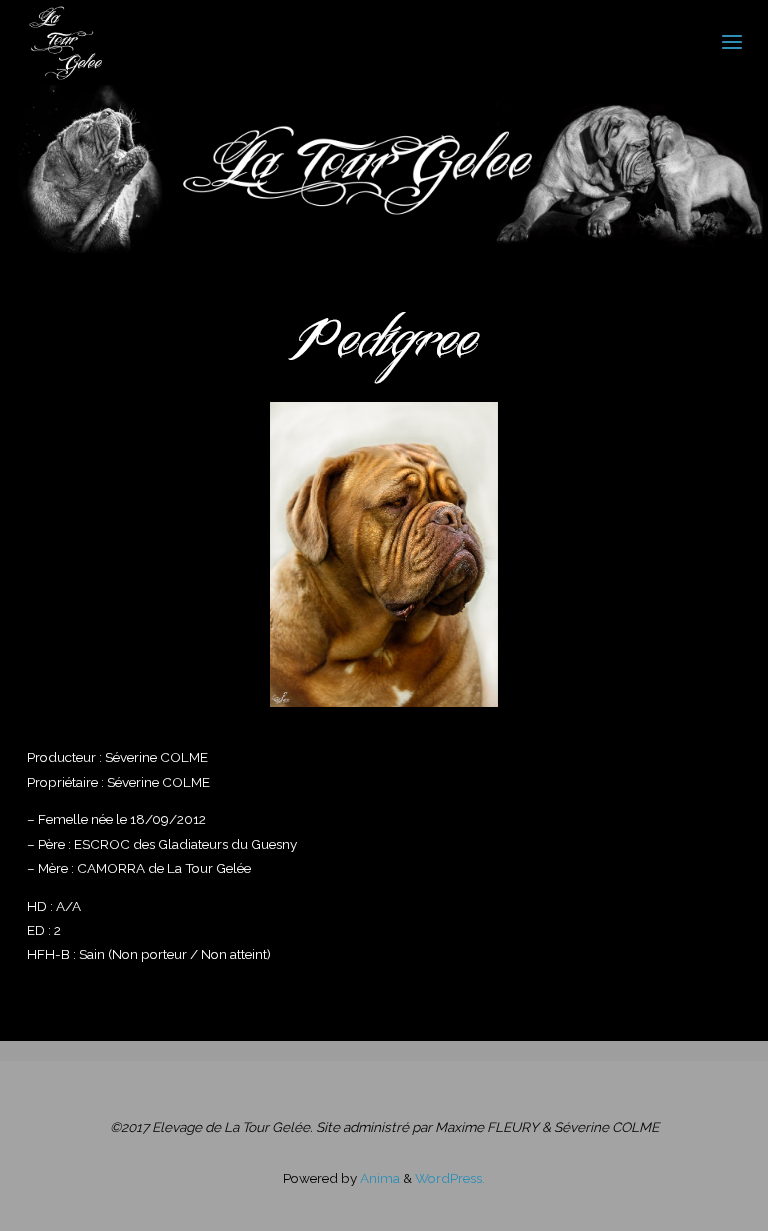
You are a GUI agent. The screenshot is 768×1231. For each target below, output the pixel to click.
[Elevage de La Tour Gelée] (65, 42)
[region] (384, 555)
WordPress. (450, 1178)
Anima (378, 1178)
